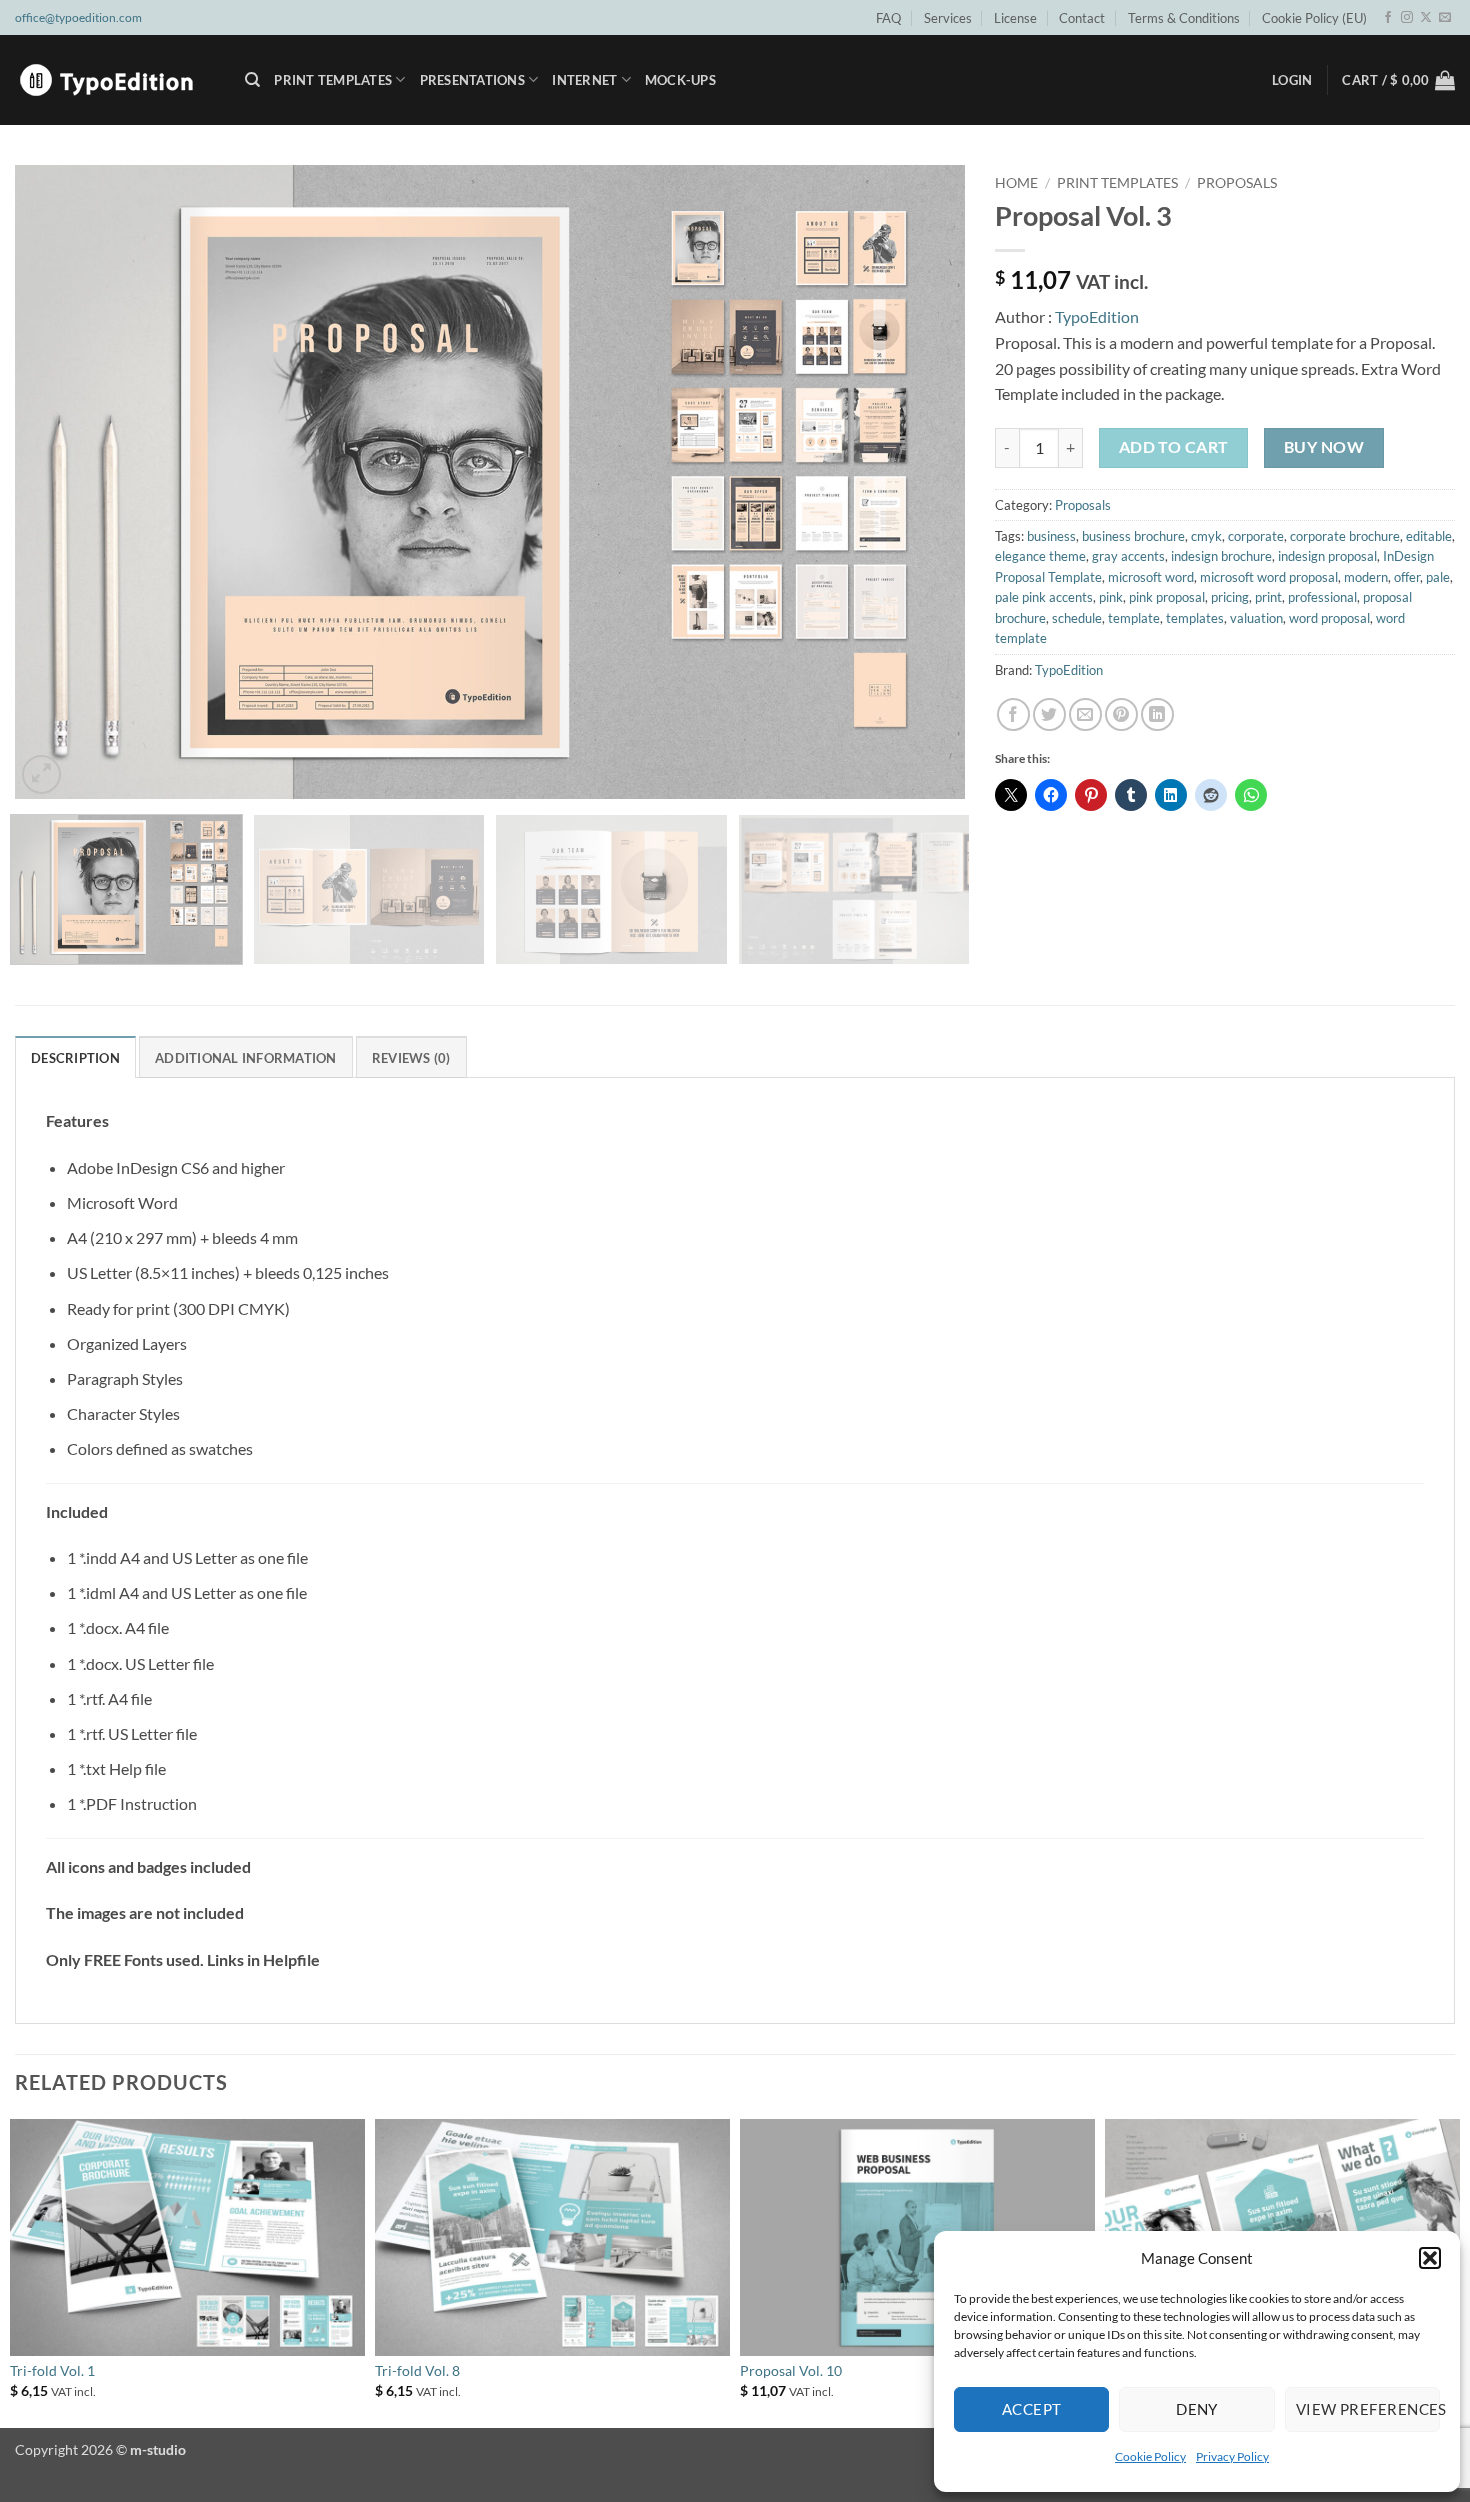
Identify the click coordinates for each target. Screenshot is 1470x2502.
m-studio (158, 2449)
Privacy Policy (1232, 2456)
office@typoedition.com (78, 17)
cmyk (1206, 536)
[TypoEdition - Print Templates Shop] (115, 80)
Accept (1032, 2409)
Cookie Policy (1150, 2456)
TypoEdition (1097, 316)
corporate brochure (1345, 536)
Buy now (1324, 447)
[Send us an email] (1445, 18)
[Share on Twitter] (1049, 714)
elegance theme (1040, 556)
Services (948, 18)
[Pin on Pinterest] (1121, 714)
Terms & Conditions (1184, 18)
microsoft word (1151, 577)
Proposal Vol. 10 (791, 2370)
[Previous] (59, 482)
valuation (1256, 618)
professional (1322, 597)
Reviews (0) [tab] (411, 1058)
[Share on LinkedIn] (1157, 714)
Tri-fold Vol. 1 (52, 2370)
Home (1016, 183)
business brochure (1133, 536)
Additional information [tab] (246, 1058)
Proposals (1237, 183)
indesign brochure (1221, 556)
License (1015, 18)
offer (1407, 577)
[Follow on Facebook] (1388, 18)
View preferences (1368, 2409)
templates (1195, 618)
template (1134, 618)
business (1051, 536)
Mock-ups (680, 80)
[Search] (252, 80)
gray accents (1128, 556)
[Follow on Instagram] (1407, 18)
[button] (1430, 2258)
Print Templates (333, 80)
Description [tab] (75, 1058)
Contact (1082, 18)
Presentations (472, 80)
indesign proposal (1327, 556)
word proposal (1329, 618)
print (1268, 597)
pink (1111, 597)
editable (1429, 536)
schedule (1077, 618)
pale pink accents (1044, 597)
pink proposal (1167, 597)
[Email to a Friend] (1085, 714)
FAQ (888, 18)
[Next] (921, 482)
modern (1366, 577)
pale (1438, 577)
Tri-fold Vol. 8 (417, 2370)
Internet (584, 80)
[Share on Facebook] (1013, 714)
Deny (1197, 2409)
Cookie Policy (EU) (1314, 18)
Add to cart (1174, 447)
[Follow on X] (1426, 18)
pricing (1230, 597)
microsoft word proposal (1269, 577)
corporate (1256, 536)
